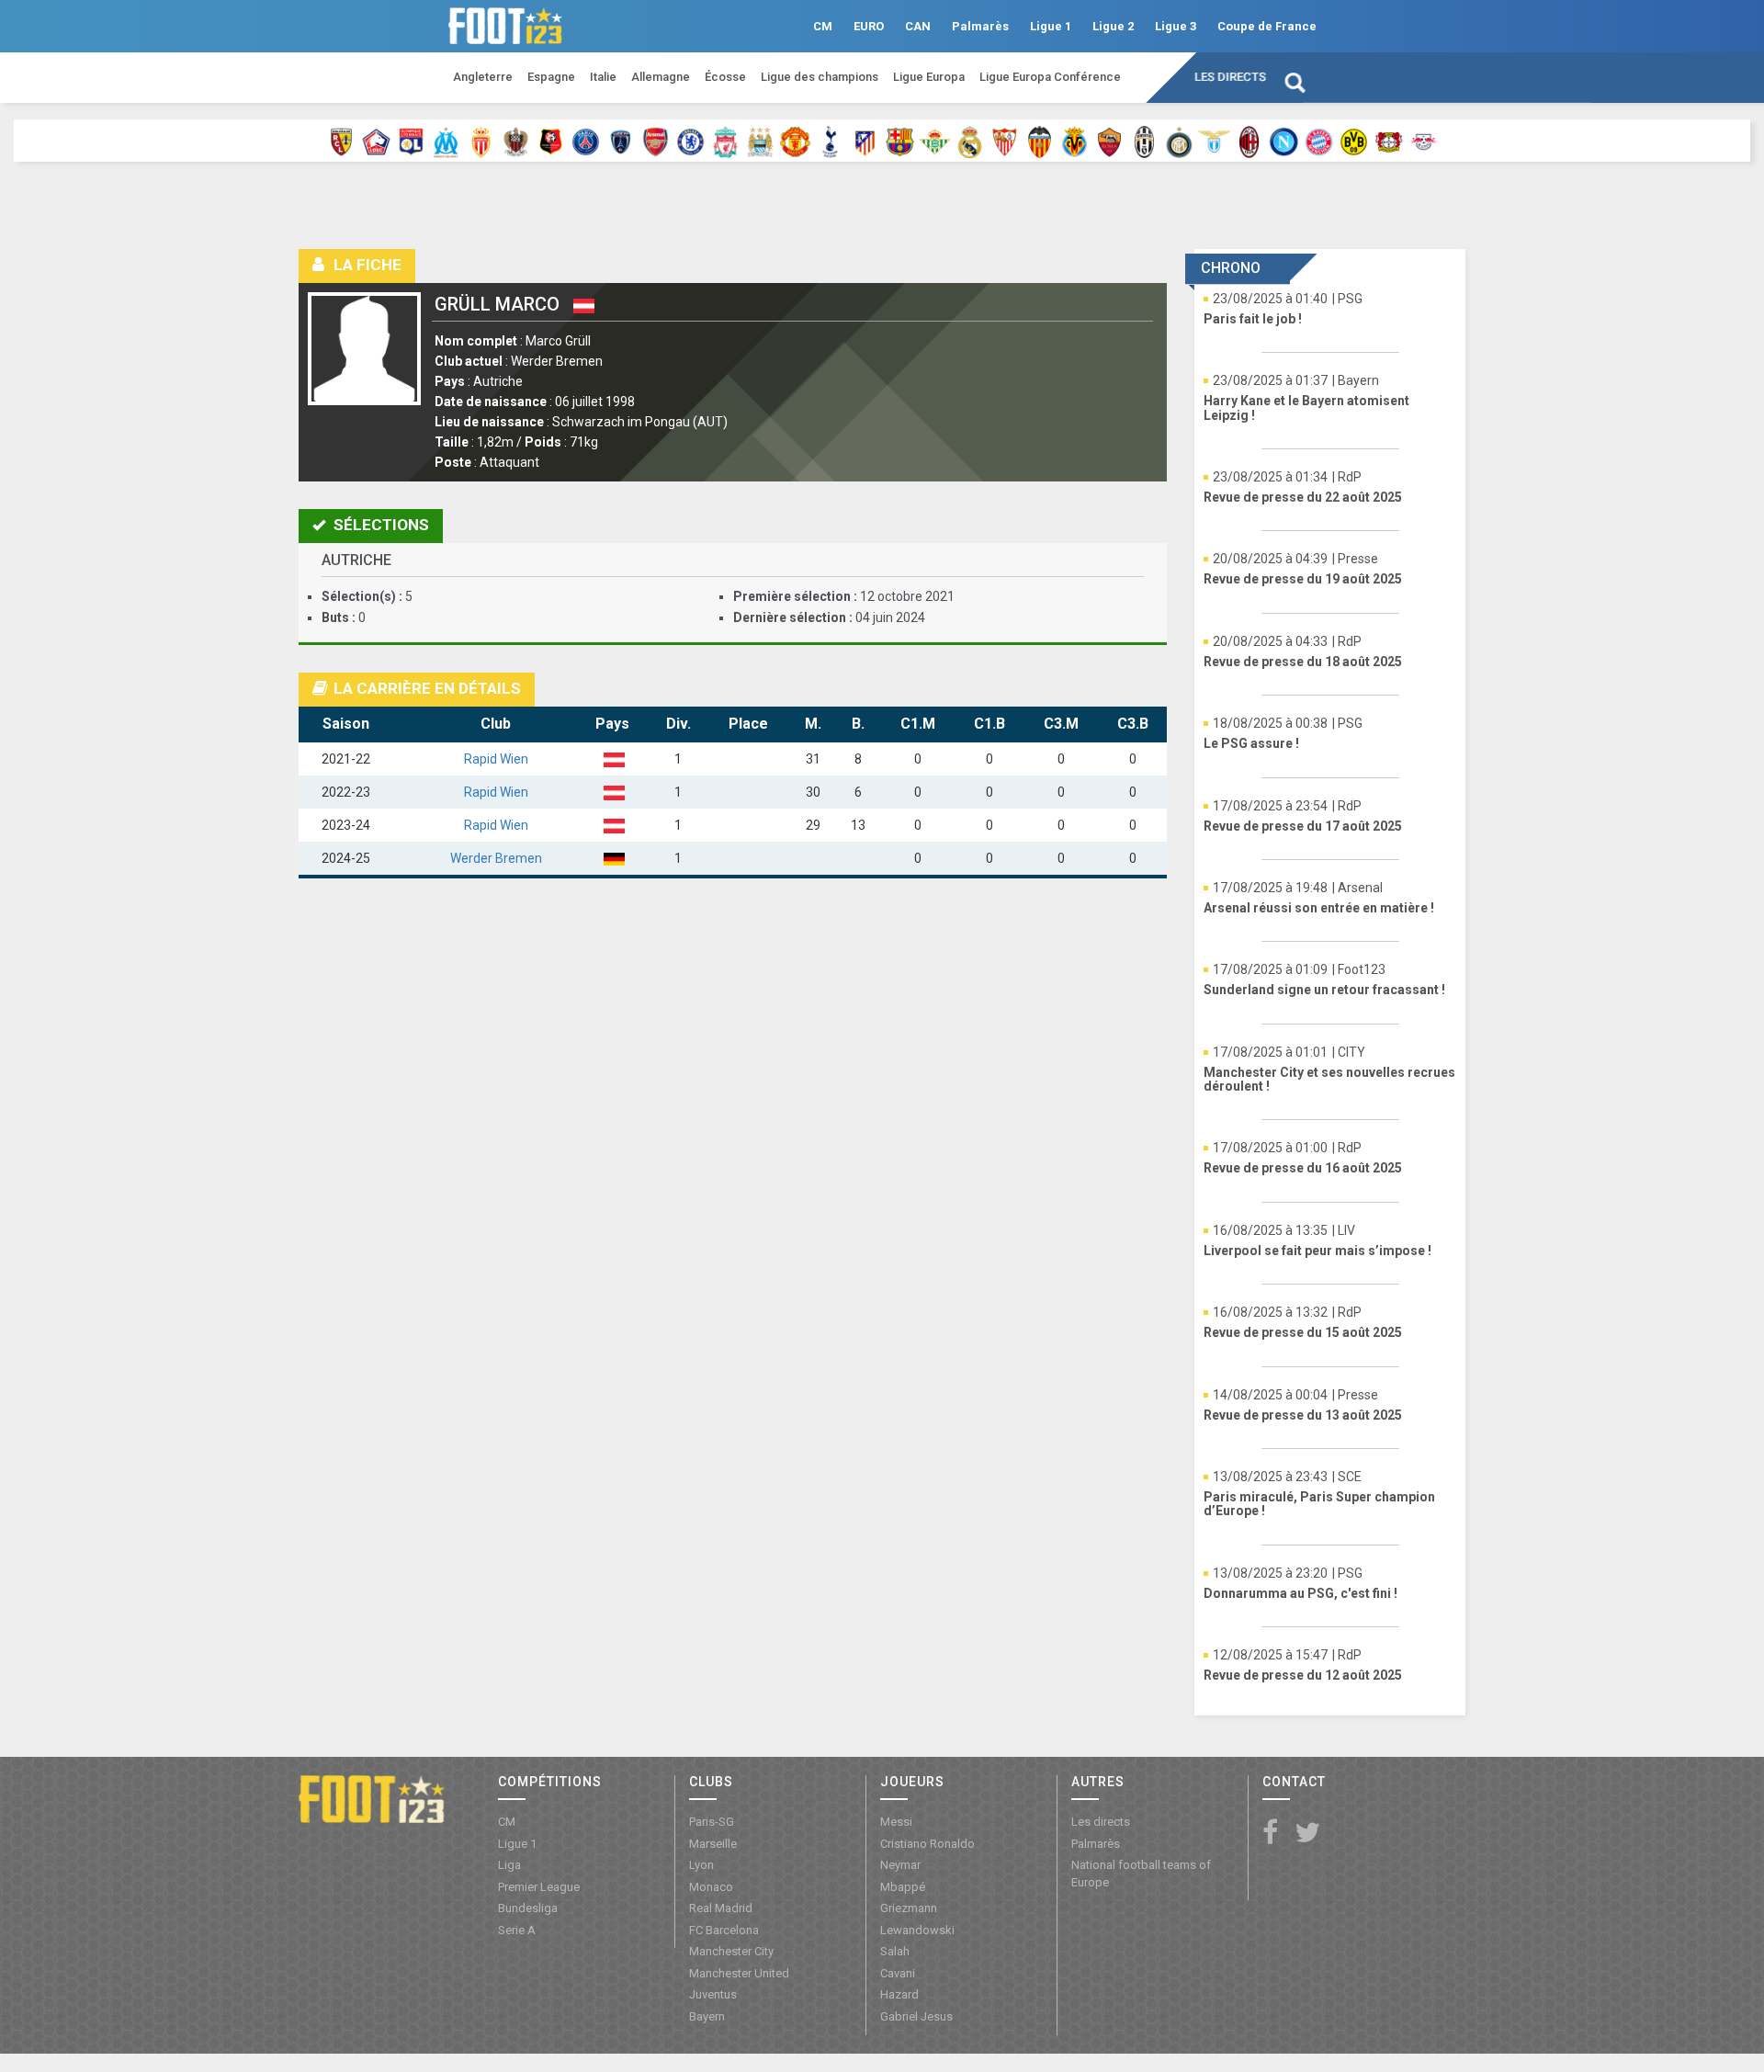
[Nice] (516, 141)
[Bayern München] (1319, 141)
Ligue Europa (929, 77)
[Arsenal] (656, 141)
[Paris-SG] (586, 141)
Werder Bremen (496, 858)
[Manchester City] (760, 141)
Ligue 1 (1051, 26)
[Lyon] (411, 141)
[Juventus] (1144, 141)
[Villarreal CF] (1074, 141)
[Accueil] (372, 1797)
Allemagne (661, 77)
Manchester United (739, 1973)
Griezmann (909, 1908)
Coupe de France (1267, 26)
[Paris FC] (621, 141)
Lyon (701, 1865)
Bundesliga (528, 1908)
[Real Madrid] (970, 141)
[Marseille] (446, 141)
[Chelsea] (690, 141)
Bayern (707, 2016)
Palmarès (980, 26)
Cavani (898, 1973)
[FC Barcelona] (900, 141)
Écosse (725, 77)
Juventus (713, 1994)
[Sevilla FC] (1005, 141)
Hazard (899, 1994)
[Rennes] (551, 141)
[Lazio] (1214, 141)
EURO (869, 26)
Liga (509, 1865)
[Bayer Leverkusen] (1389, 141)
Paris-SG (712, 1822)
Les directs (1230, 77)
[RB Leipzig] (1424, 141)
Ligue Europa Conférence (1050, 77)
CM (823, 26)
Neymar (900, 1865)
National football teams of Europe (1141, 1874)
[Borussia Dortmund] (1354, 141)
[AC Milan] (1249, 141)
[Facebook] (1270, 1834)
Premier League (539, 1887)
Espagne (551, 77)
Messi (896, 1822)
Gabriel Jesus (916, 2016)
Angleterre (483, 77)
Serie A (517, 1930)
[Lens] (341, 141)
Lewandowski (917, 1930)
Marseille (713, 1844)
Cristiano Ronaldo (927, 1844)
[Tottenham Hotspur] (830, 141)
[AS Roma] (1109, 141)
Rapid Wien (496, 759)
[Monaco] (481, 141)
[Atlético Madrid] (865, 141)
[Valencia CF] (1040, 141)
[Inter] (1179, 141)
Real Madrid (721, 1908)
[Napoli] (1284, 141)
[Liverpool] (725, 141)
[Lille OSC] (376, 141)
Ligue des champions (820, 77)
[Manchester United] (795, 141)
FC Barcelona (724, 1930)
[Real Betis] (935, 141)
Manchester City (731, 1951)
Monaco (711, 1887)
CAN (918, 26)
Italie (603, 77)
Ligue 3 (1176, 26)
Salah (895, 1951)
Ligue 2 (1113, 26)
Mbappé (903, 1887)
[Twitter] (1307, 1834)
